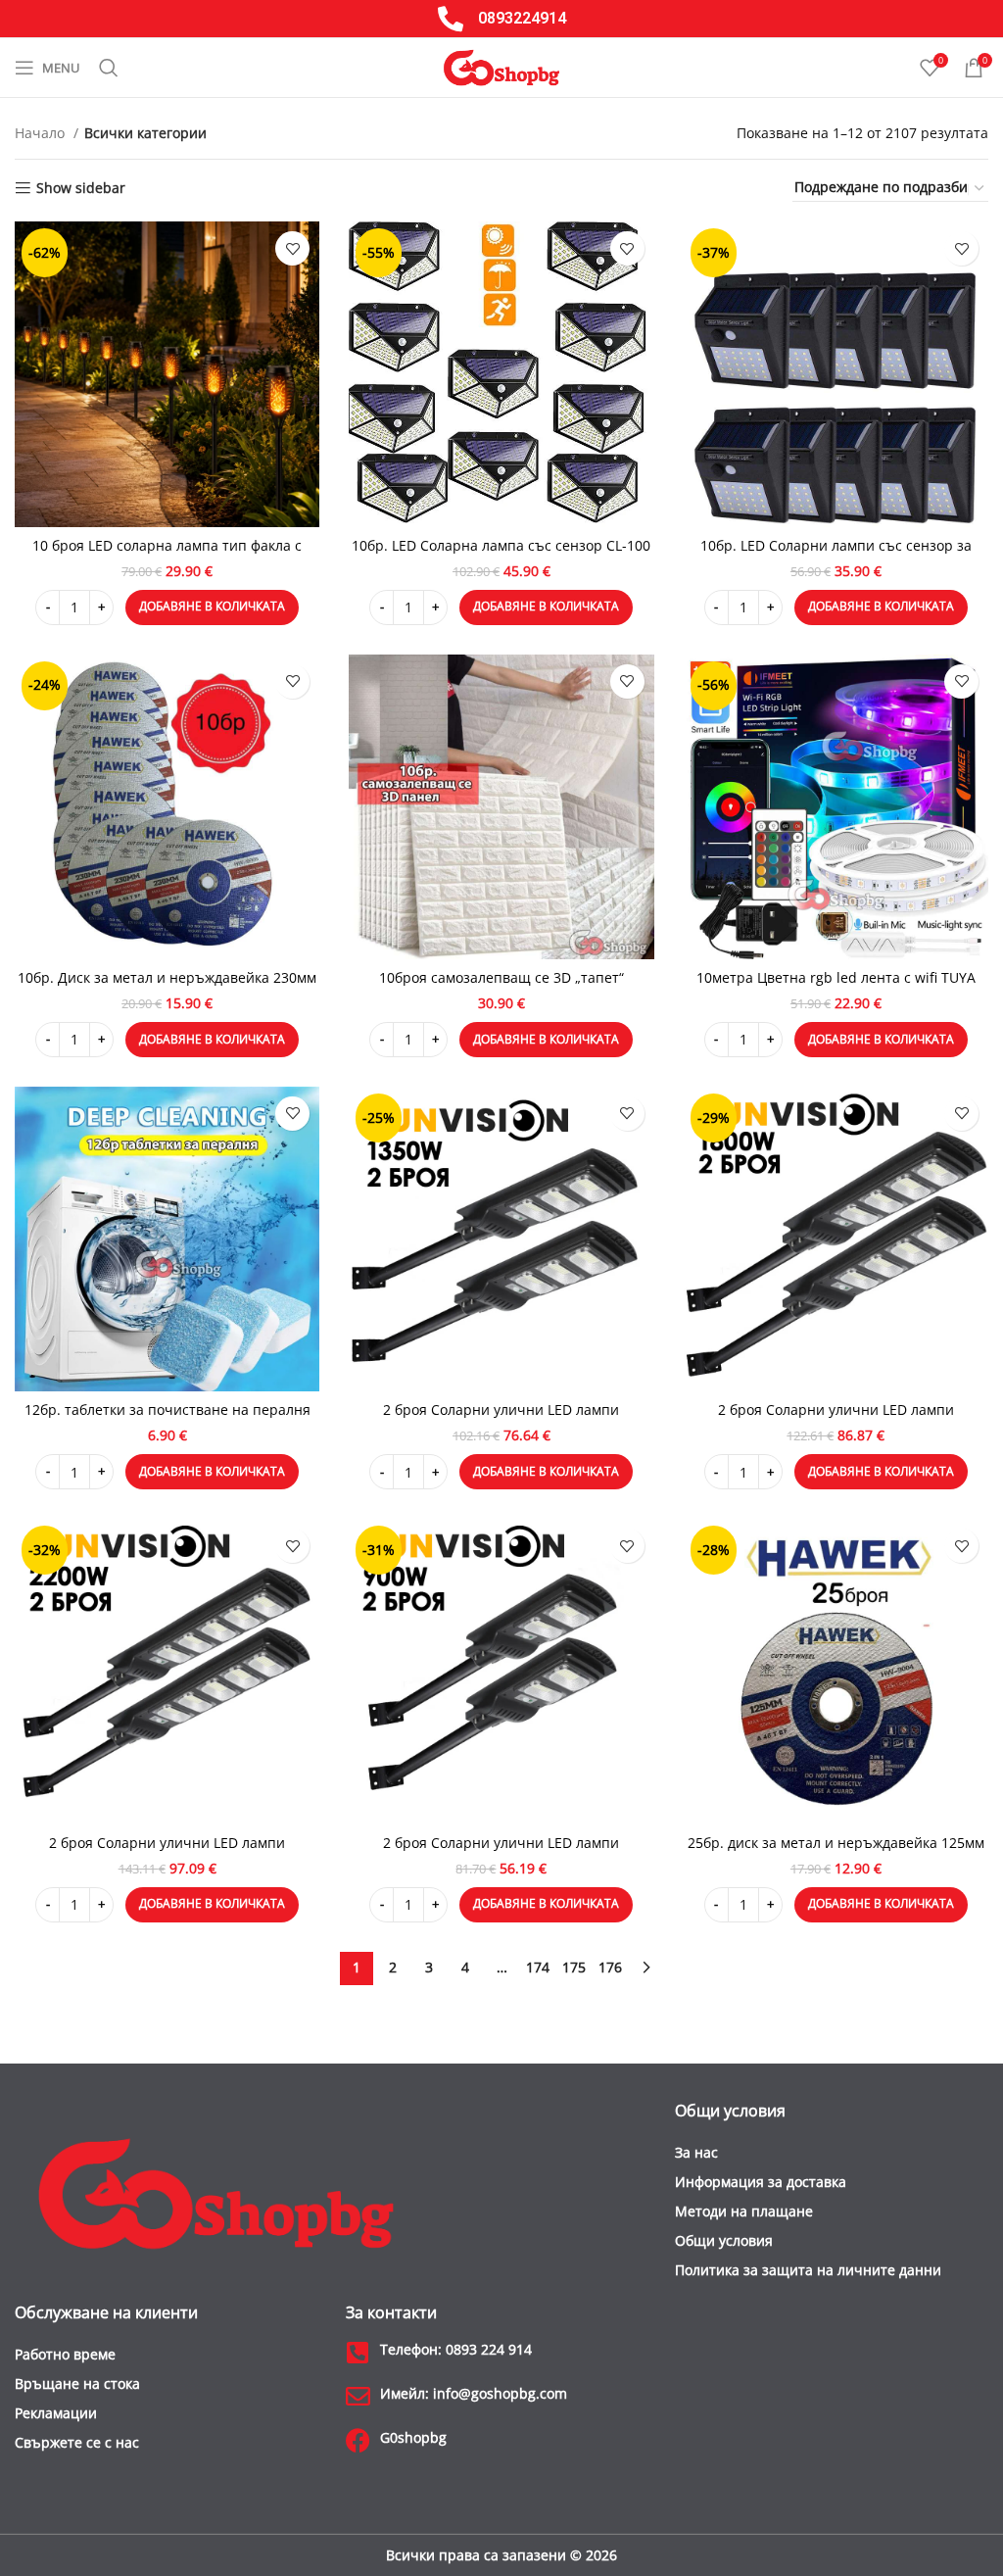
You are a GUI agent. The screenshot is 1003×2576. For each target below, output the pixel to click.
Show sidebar (81, 189)
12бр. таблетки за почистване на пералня (167, 1410)
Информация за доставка (761, 2182)
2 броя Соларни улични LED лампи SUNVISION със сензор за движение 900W (501, 1852)
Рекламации (56, 2413)
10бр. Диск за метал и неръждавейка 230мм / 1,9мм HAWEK (167, 987)
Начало (42, 133)
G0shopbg (413, 2437)
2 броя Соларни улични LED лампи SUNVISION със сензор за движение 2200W (167, 1852)
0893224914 (522, 18)
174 (538, 1967)
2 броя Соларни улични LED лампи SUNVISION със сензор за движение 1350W (501, 1419)
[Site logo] (501, 66)
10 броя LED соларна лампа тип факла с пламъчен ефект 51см (167, 555)
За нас (696, 2152)
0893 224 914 (456, 2349)
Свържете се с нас (77, 2442)
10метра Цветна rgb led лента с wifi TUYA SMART (836, 987)
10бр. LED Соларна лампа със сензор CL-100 (501, 545)
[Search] (109, 68)
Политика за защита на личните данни (808, 2270)
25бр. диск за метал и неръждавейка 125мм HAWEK (836, 1852)
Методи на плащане (744, 2211)
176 (610, 1967)
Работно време (65, 2354)
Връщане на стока (77, 2383)
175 (574, 1967)
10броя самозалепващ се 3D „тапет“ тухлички (501, 987)
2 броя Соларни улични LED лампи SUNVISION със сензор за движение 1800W (836, 1419)
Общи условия (724, 2240)
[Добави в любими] (292, 248)
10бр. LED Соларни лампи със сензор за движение (836, 555)
